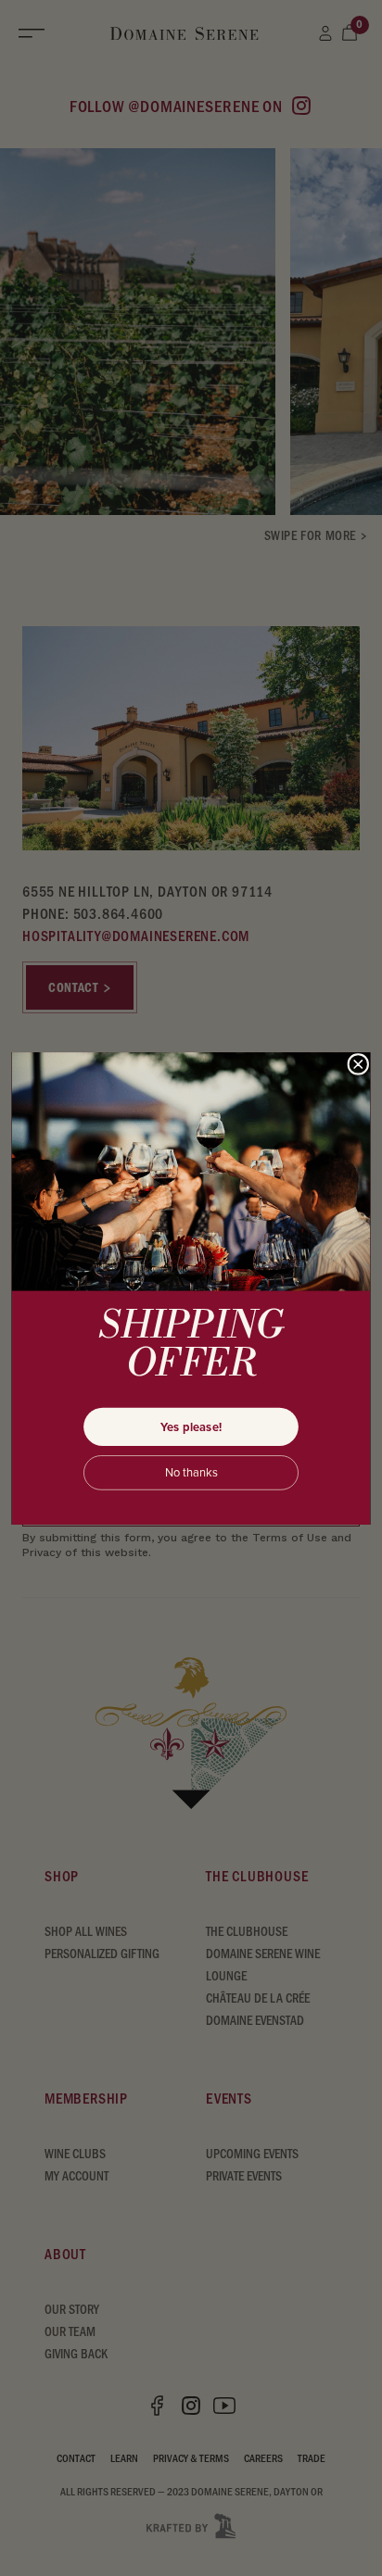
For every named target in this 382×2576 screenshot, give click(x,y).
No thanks (191, 1472)
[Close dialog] (358, 1064)
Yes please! (191, 1426)
